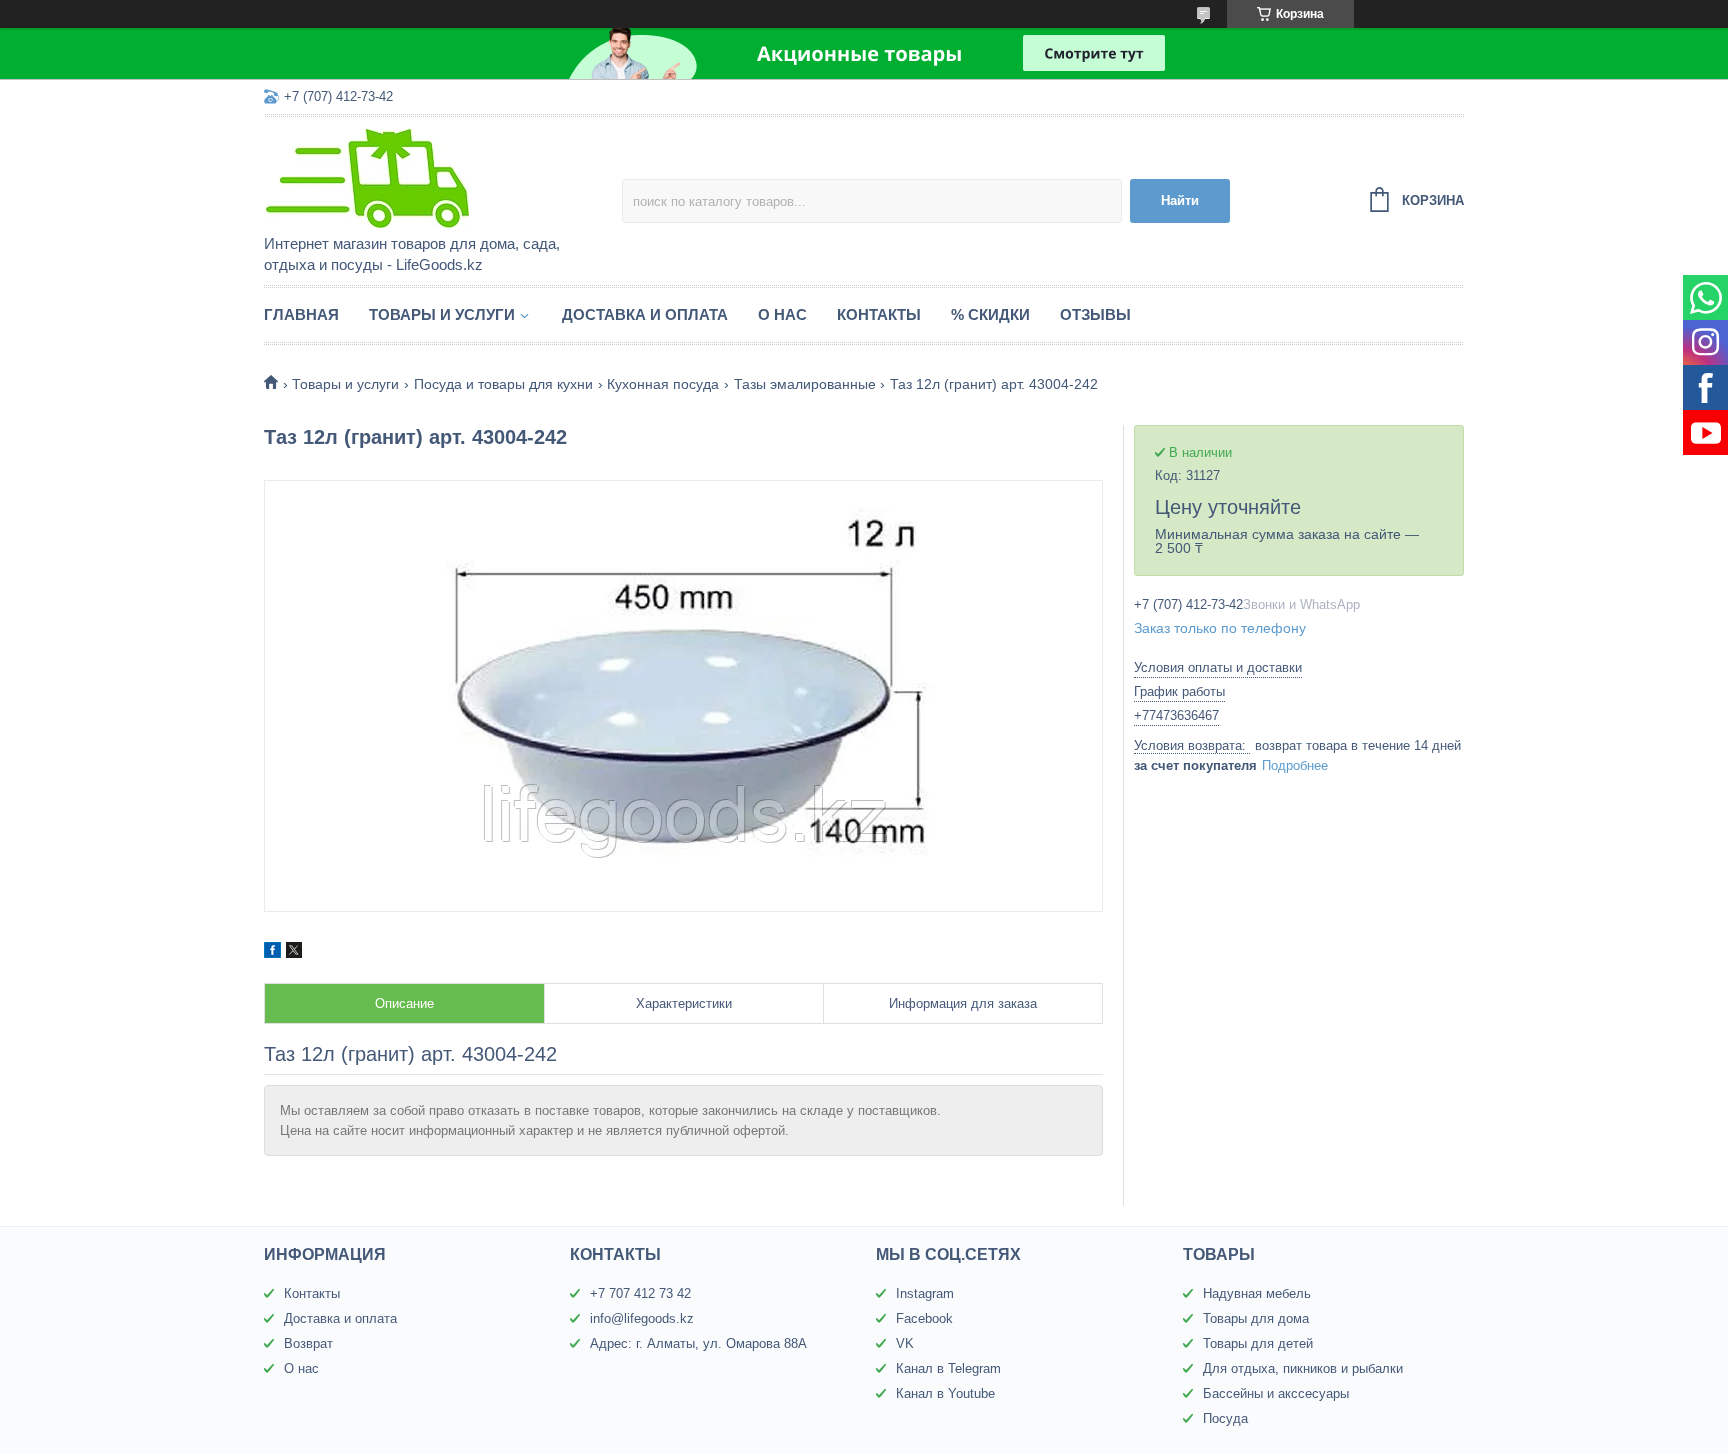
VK (905, 1343)
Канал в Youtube (945, 1393)
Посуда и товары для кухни (503, 384)
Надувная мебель (1257, 1293)
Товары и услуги (442, 314)
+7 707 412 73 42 (640, 1293)
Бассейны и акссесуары (1276, 1393)
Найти (1180, 200)
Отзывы (1095, 314)
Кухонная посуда (663, 384)
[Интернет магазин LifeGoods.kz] (439, 177)
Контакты (879, 314)
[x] (294, 953)
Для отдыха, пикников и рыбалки (1303, 1368)
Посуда (1225, 1418)
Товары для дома (1256, 1318)
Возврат (308, 1343)
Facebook (924, 1318)
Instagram (925, 1293)
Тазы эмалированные (805, 384)
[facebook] (272, 953)
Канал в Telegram (948, 1368)
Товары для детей (1258, 1343)
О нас (782, 314)
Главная (301, 314)
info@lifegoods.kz (642, 1318)
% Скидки (990, 314)
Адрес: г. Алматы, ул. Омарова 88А (698, 1343)
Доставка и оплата (645, 314)
